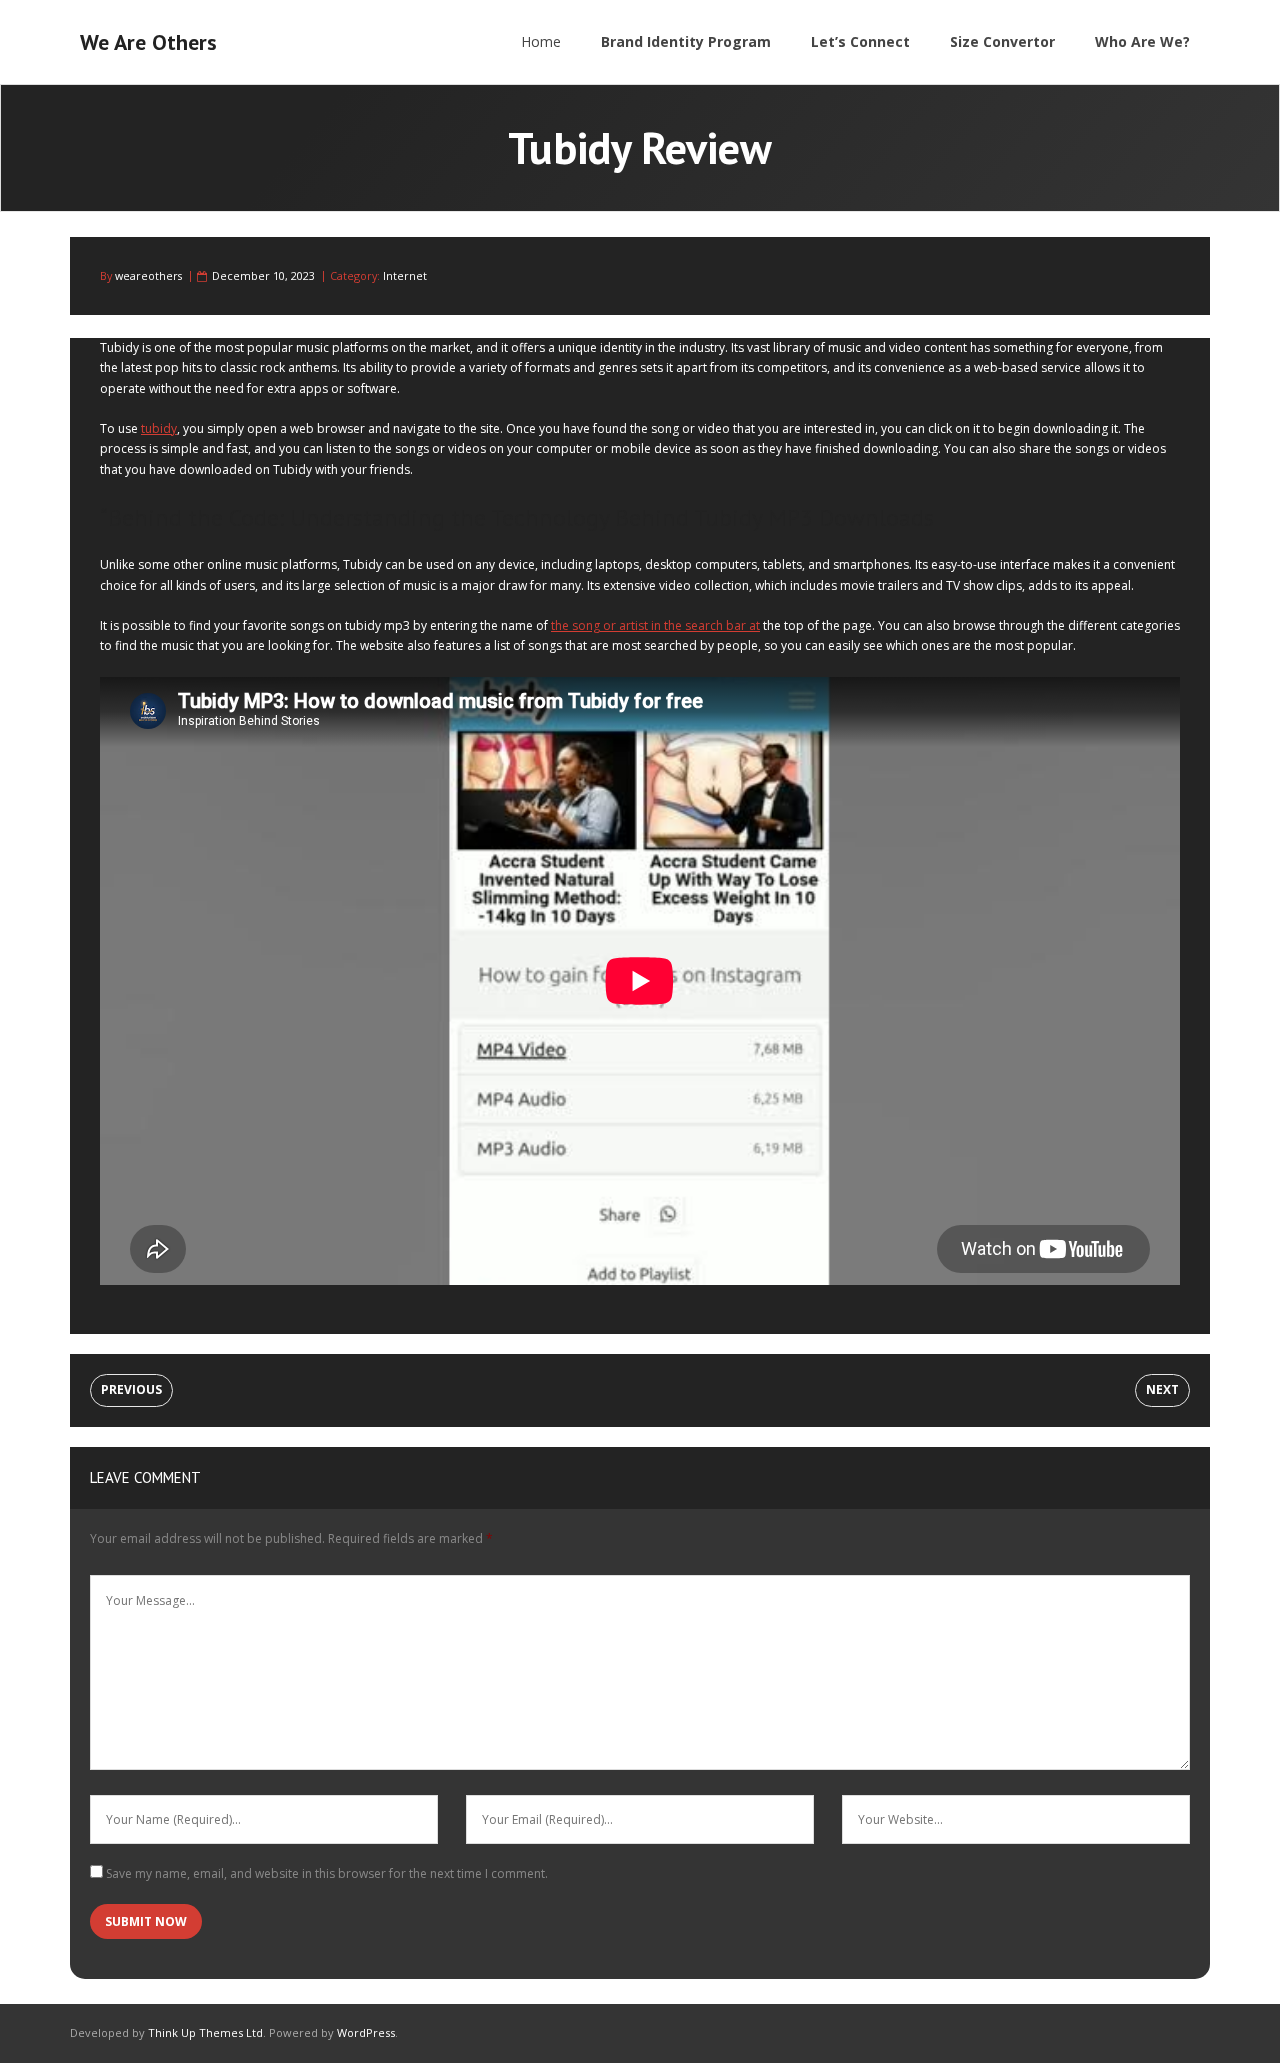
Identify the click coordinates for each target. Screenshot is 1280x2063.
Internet (405, 275)
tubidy (159, 428)
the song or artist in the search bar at (655, 625)
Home (541, 41)
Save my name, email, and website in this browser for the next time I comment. (327, 1873)
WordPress (366, 2032)
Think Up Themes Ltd (205, 2032)
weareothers (148, 275)
